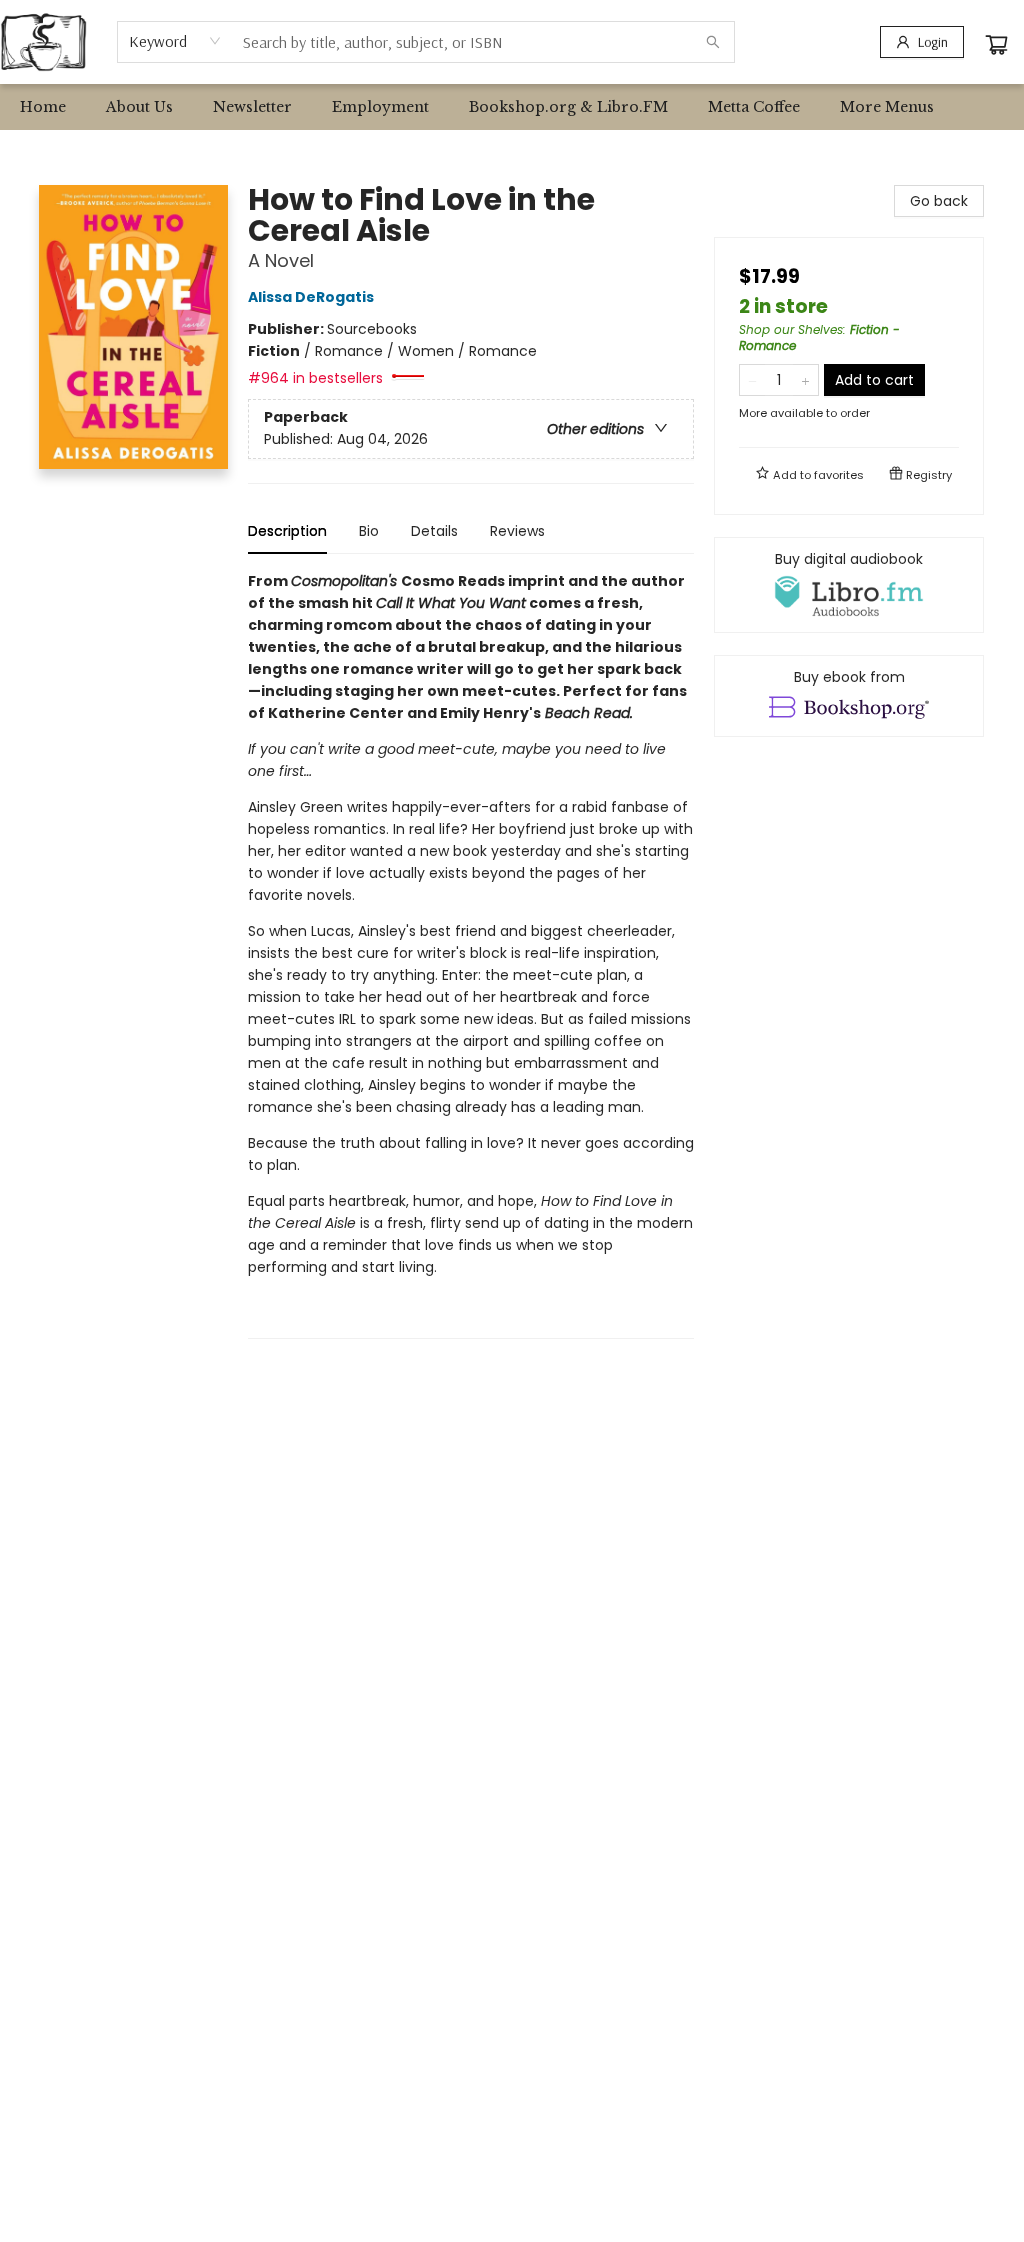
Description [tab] (287, 531)
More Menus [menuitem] (887, 107)
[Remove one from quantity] (752, 380)
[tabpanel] (471, 954)
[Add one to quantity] (805, 380)
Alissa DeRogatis (311, 297)
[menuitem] (43, 107)
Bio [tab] (369, 531)
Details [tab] (434, 531)
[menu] (512, 107)
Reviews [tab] (517, 531)
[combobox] (175, 41)
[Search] (713, 42)
